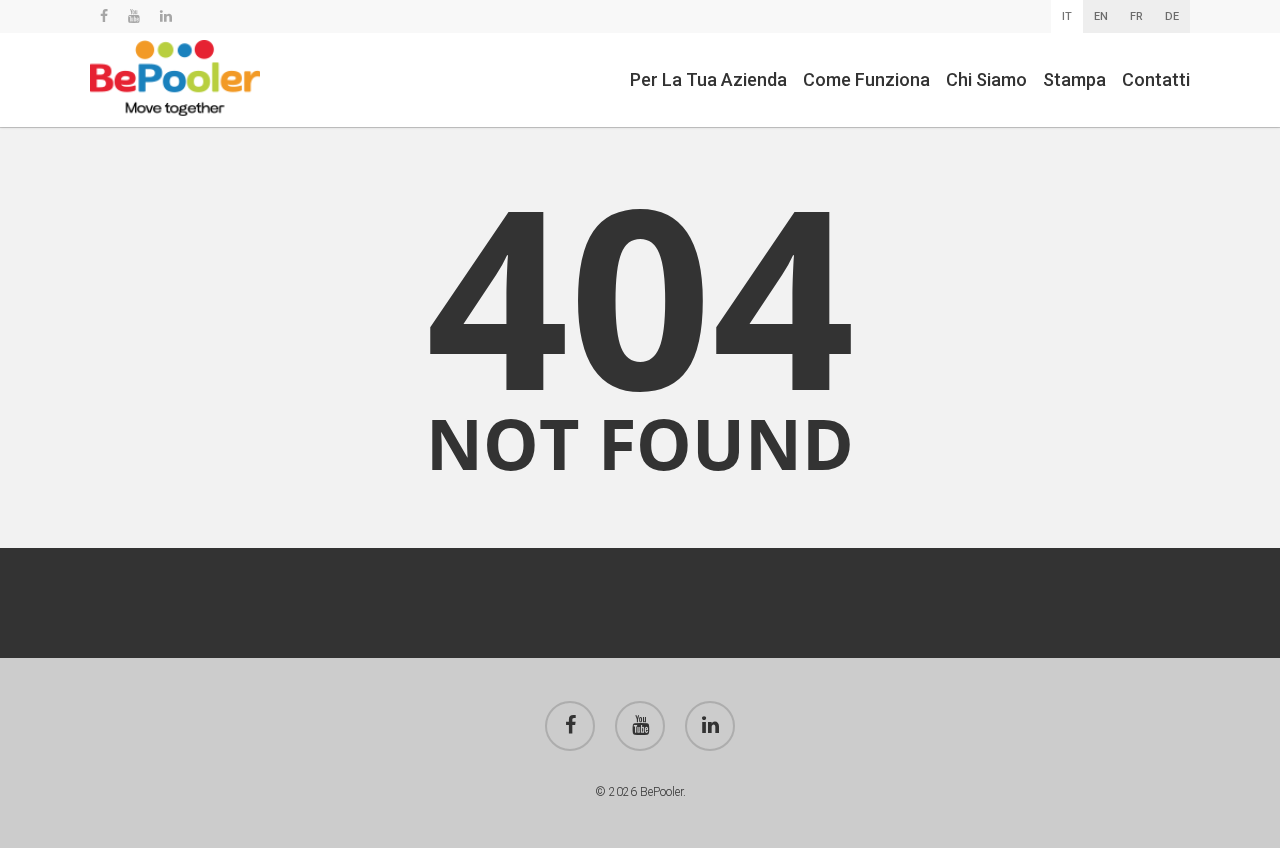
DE (1172, 16)
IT (1067, 16)
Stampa (1074, 79)
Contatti (1156, 79)
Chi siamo (986, 79)
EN (1101, 16)
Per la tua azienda (708, 79)
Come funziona (866, 79)
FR (1136, 16)
